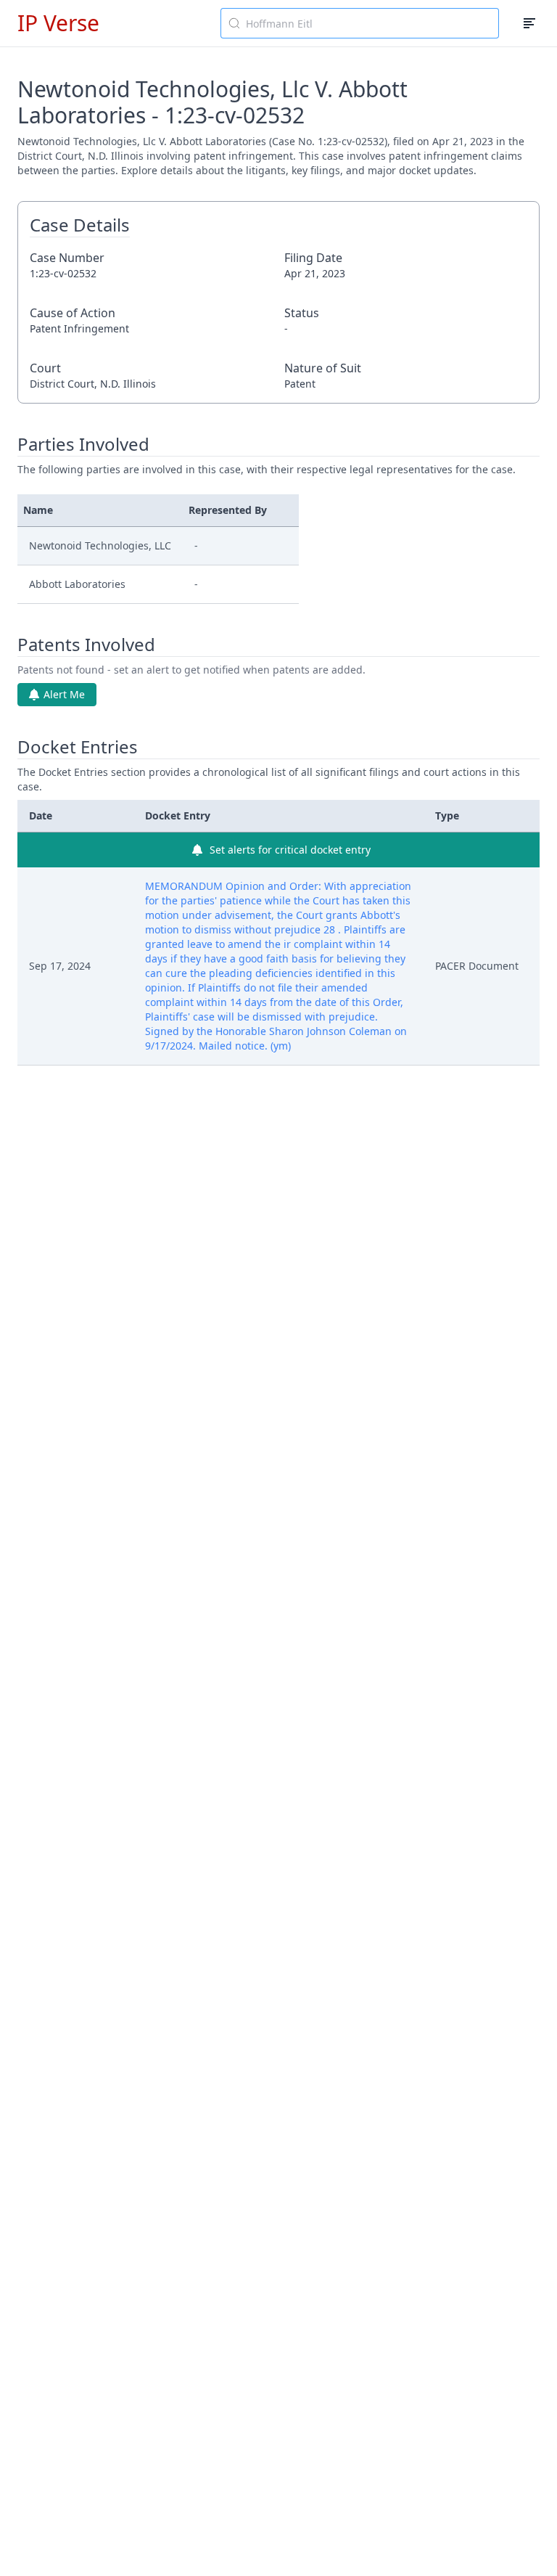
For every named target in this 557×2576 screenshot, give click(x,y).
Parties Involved (83, 444)
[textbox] (368, 23)
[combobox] (360, 23)
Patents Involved (86, 645)
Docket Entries (78, 747)
